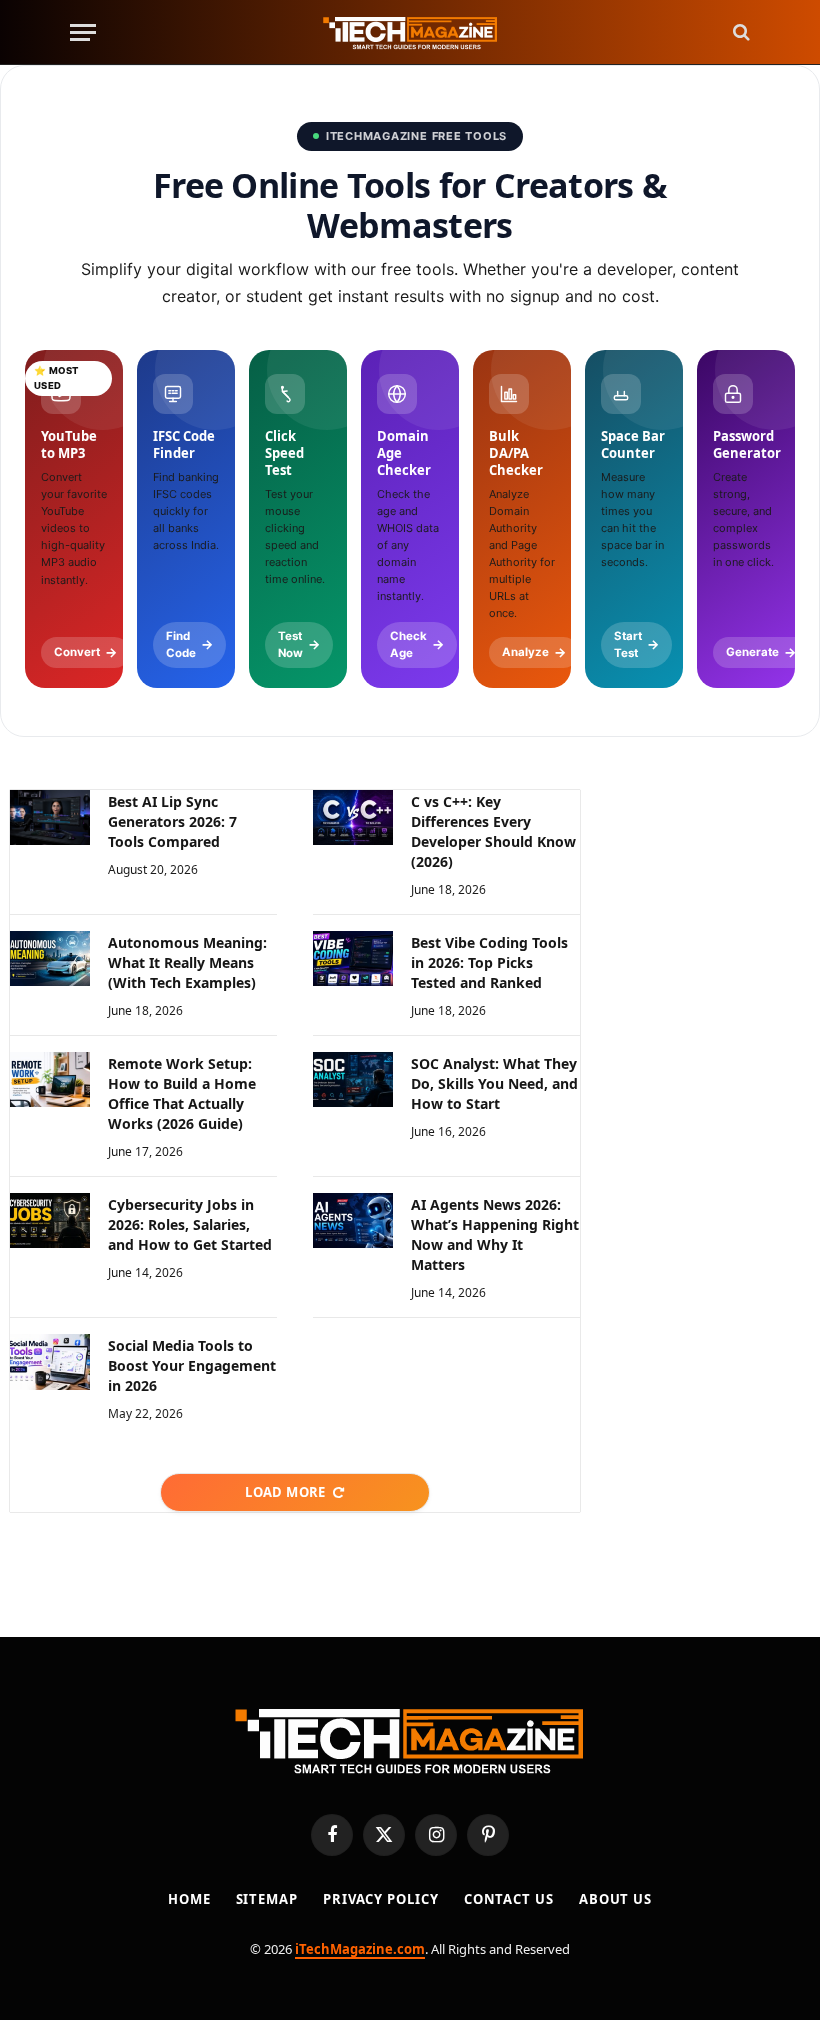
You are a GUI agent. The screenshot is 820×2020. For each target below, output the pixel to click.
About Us (615, 1899)
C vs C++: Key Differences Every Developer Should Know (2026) (493, 831)
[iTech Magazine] (410, 32)
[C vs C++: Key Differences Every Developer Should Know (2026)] (353, 817)
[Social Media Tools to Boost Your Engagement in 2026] (50, 1361)
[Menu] (83, 32)
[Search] (739, 32)
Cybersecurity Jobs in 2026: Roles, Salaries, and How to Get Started (190, 1224)
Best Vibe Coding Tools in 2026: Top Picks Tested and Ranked (489, 962)
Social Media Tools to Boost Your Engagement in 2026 (192, 1365)
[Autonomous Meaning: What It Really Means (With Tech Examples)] (50, 958)
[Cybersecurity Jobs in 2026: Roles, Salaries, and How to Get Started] (50, 1220)
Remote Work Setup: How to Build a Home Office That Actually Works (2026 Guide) (182, 1093)
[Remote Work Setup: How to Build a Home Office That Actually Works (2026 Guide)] (50, 1079)
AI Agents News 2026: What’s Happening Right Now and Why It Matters (495, 1234)
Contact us (509, 1899)
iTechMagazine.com (360, 1949)
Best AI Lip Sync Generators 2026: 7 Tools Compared (172, 821)
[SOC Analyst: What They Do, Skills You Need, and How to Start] (353, 1079)
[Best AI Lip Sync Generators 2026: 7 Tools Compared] (50, 817)
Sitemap (267, 1899)
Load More (285, 1492)
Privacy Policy (381, 1899)
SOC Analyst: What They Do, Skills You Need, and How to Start (494, 1083)
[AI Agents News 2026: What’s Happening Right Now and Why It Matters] (353, 1220)
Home (189, 1899)
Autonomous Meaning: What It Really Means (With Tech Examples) (187, 962)
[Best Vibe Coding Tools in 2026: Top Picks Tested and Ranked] (353, 958)
